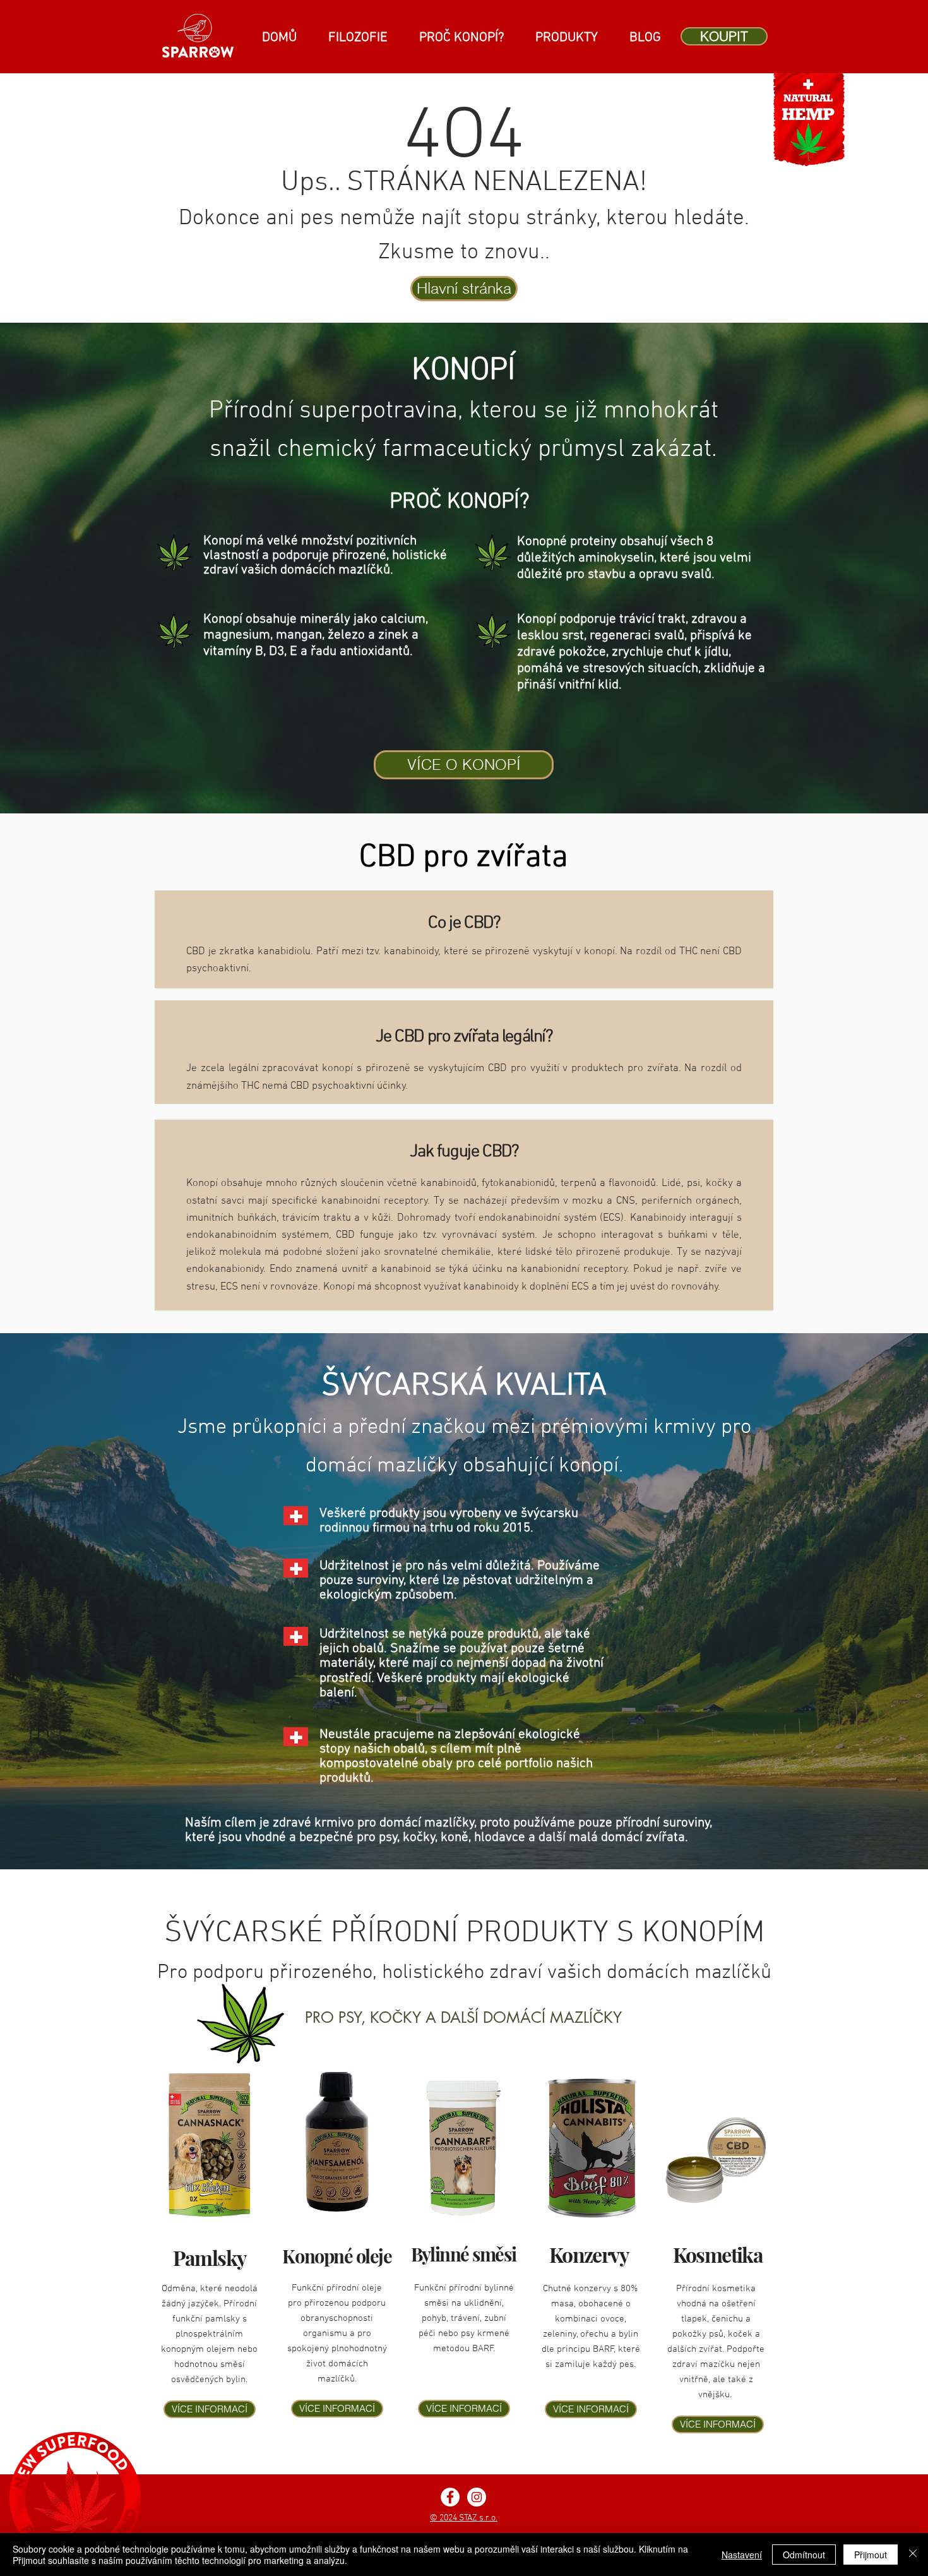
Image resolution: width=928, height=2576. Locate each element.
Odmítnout (804, 2555)
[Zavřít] (913, 2555)
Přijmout (871, 2555)
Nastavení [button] (742, 2555)
